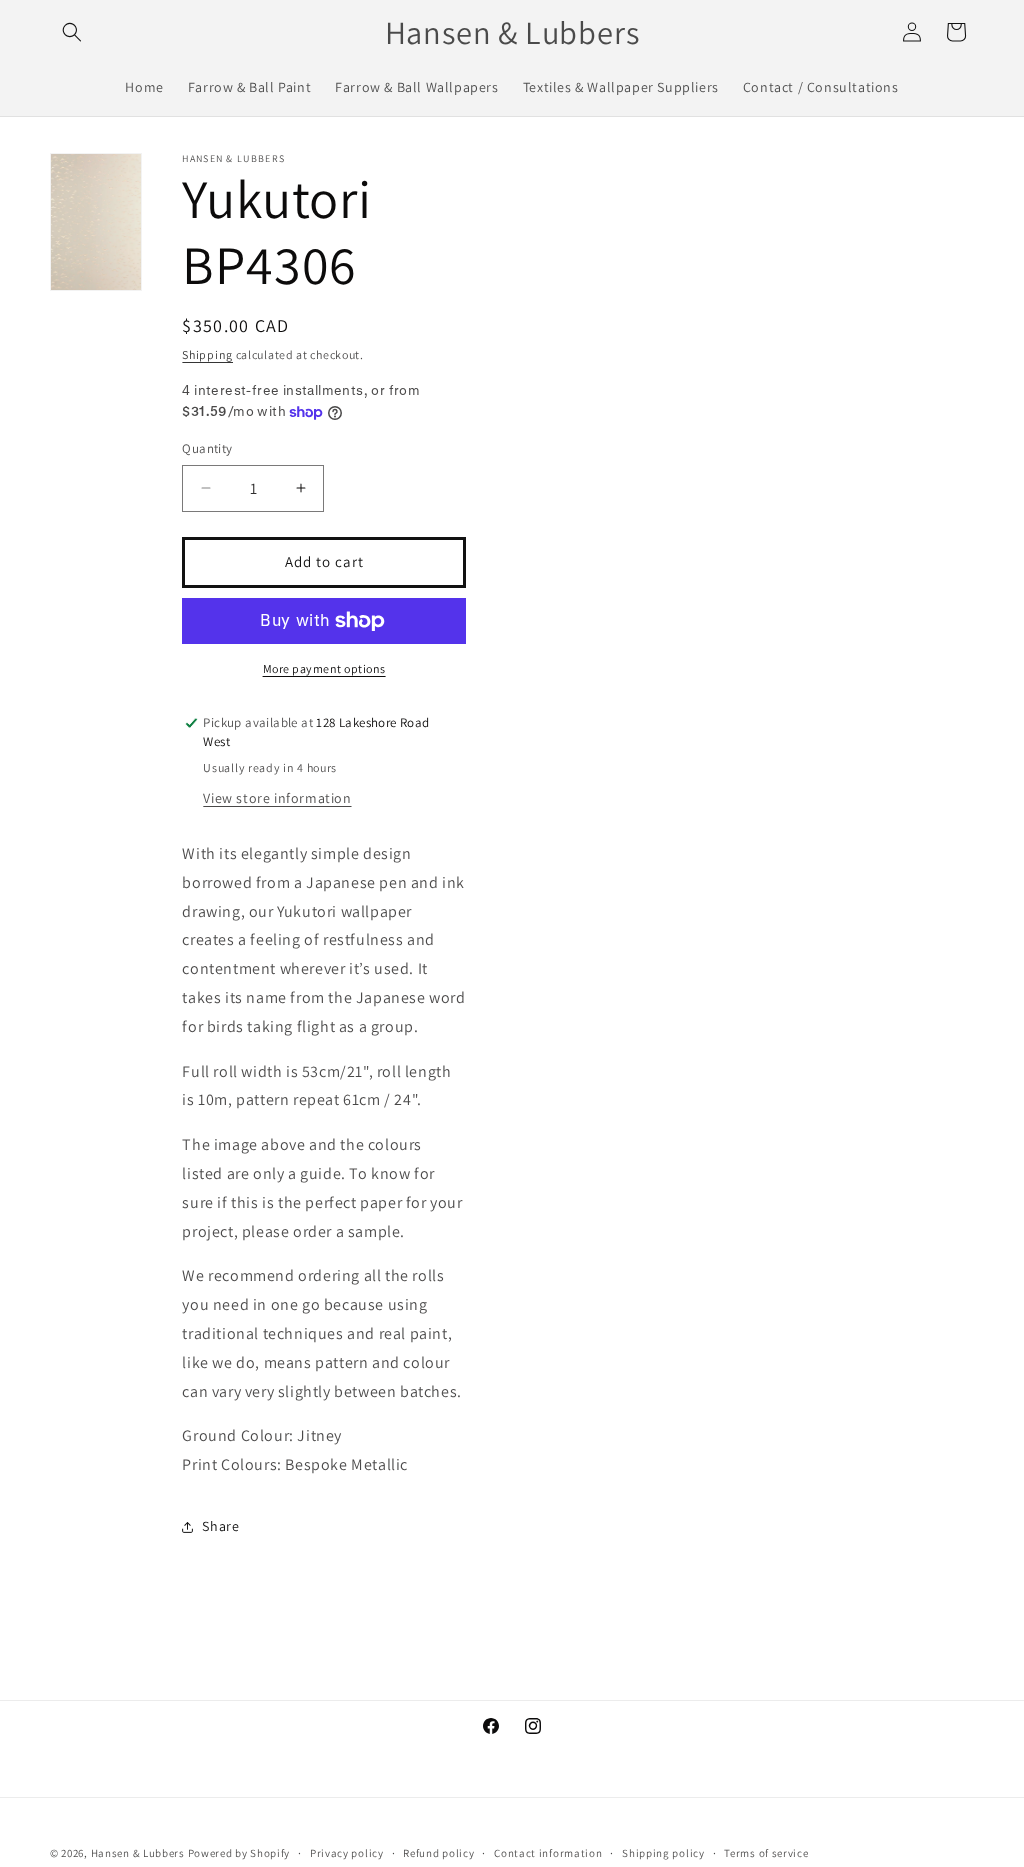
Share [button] (220, 1526)
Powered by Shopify (239, 1853)
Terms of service (766, 1853)
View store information (277, 798)
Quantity (207, 448)
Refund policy (438, 1853)
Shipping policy (663, 1853)
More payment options (324, 668)
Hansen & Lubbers (138, 1853)
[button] (72, 32)
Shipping (207, 354)
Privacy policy (347, 1853)
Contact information (548, 1853)
